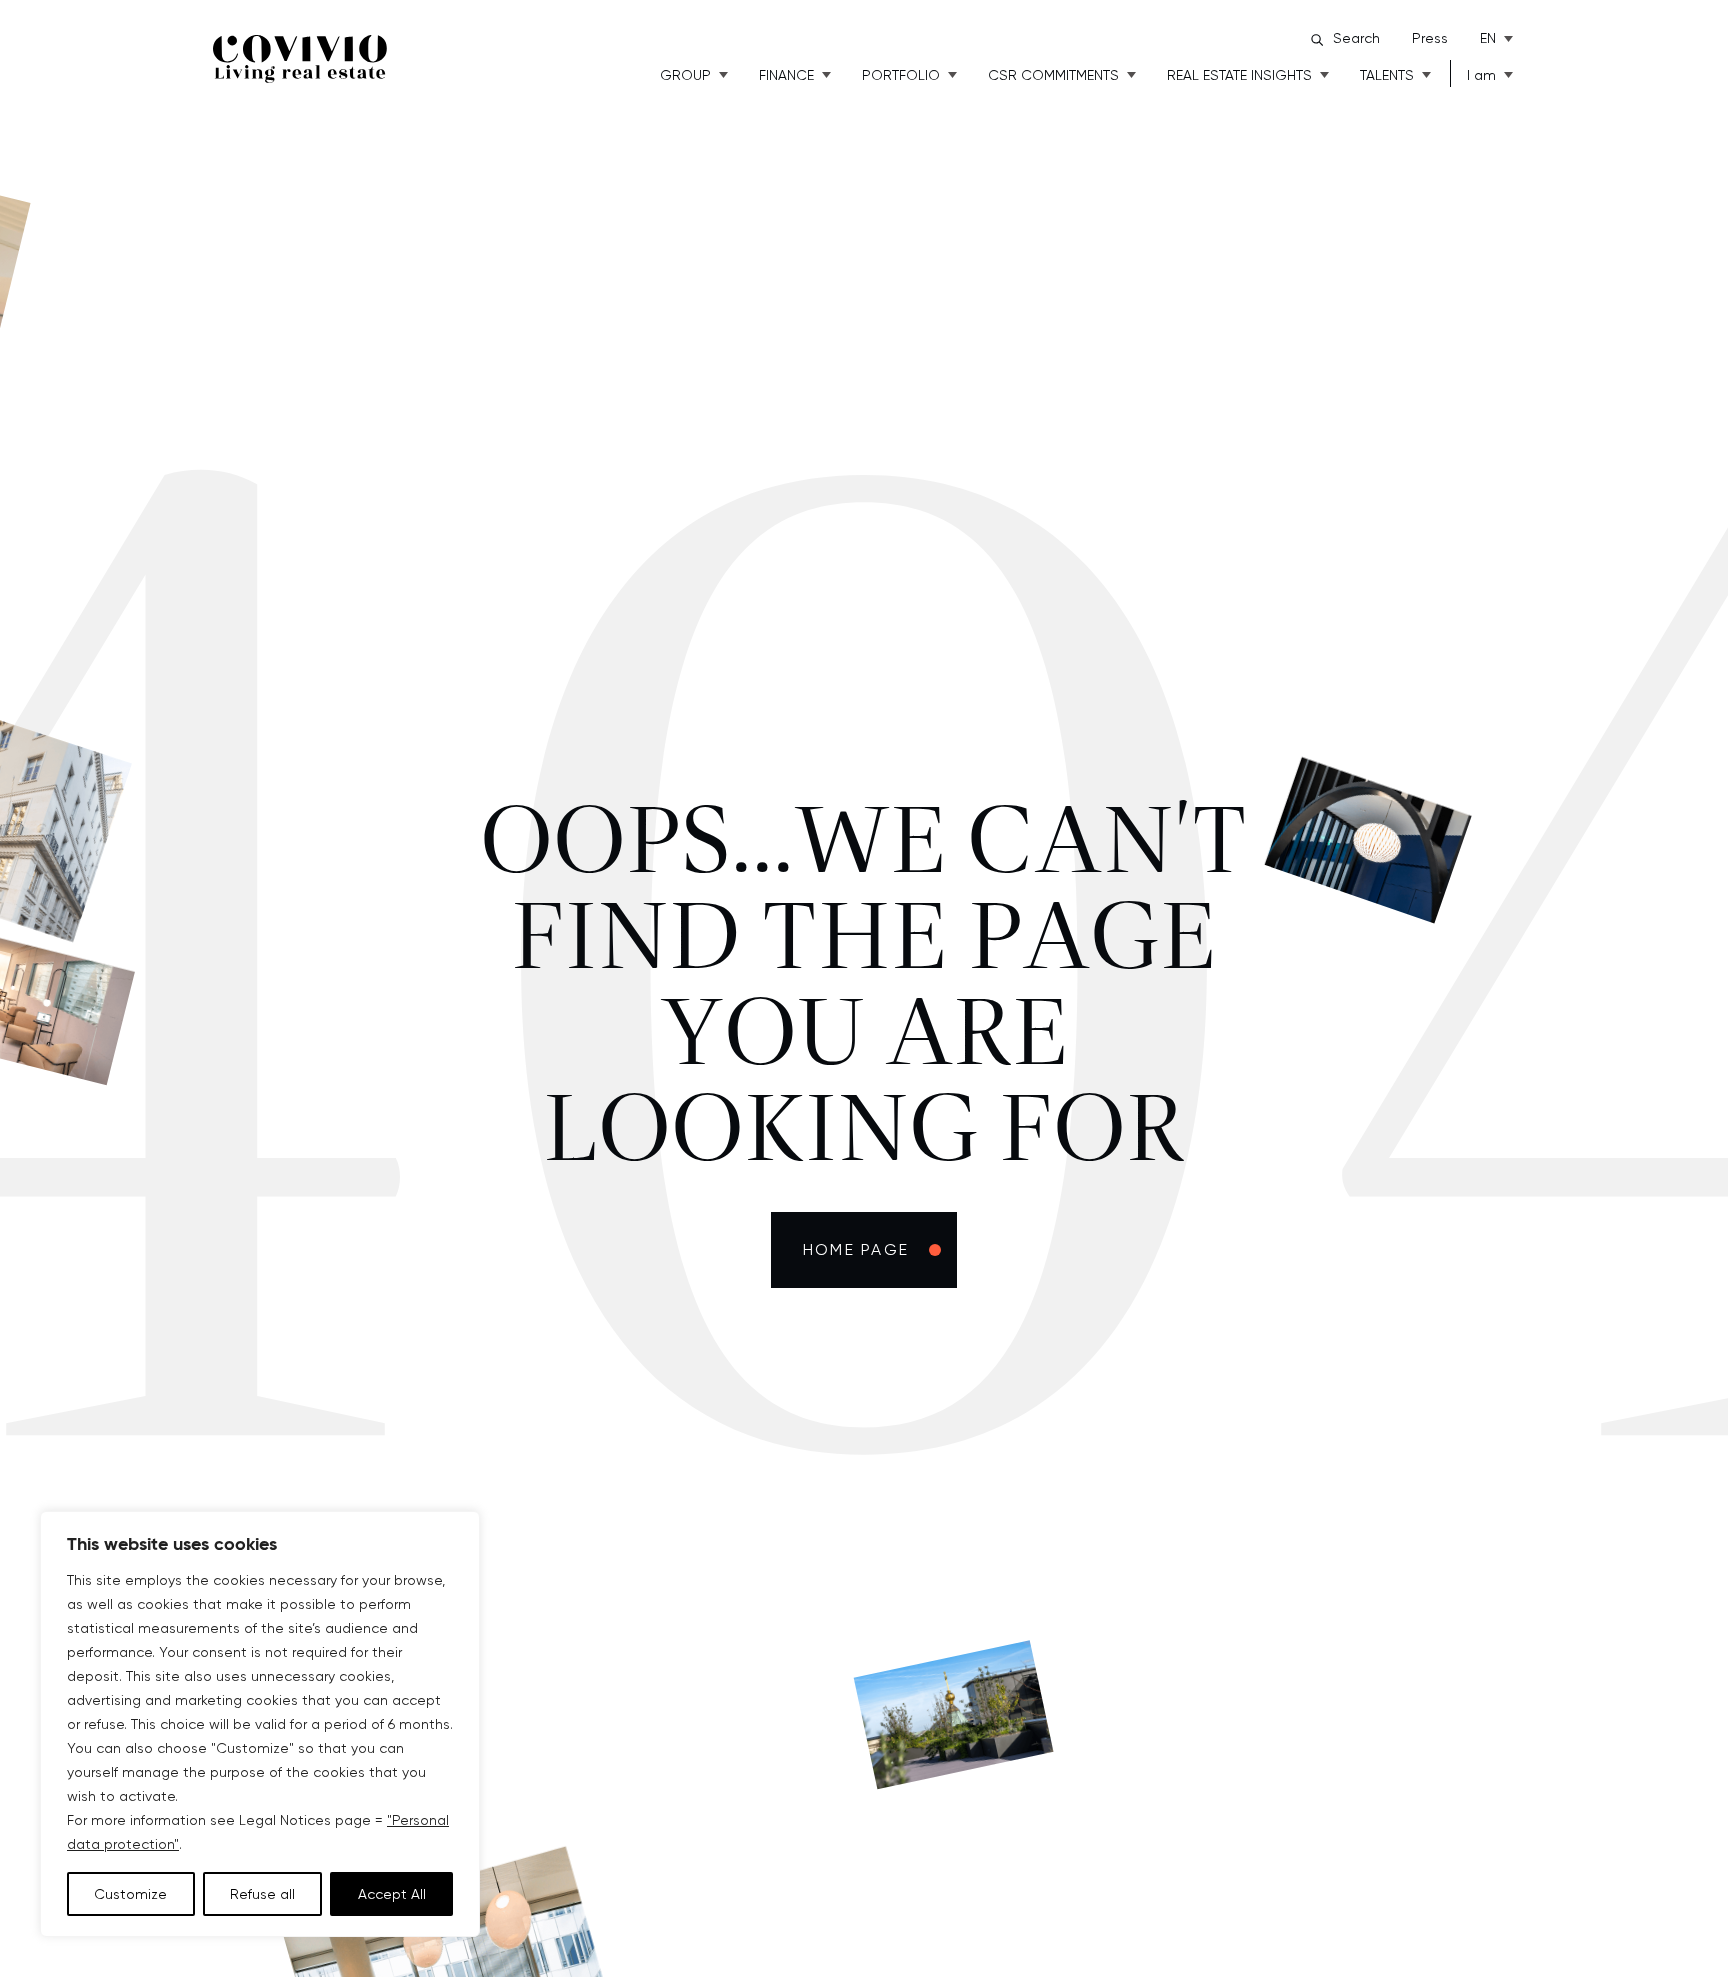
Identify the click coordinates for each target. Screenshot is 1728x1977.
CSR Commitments (1053, 75)
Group (685, 75)
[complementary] (260, 1724)
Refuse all (262, 1894)
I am (1481, 75)
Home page (856, 1249)
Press (1430, 38)
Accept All (392, 1894)
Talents (1387, 75)
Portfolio (901, 75)
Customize (130, 1894)
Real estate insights (1239, 75)
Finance (786, 75)
